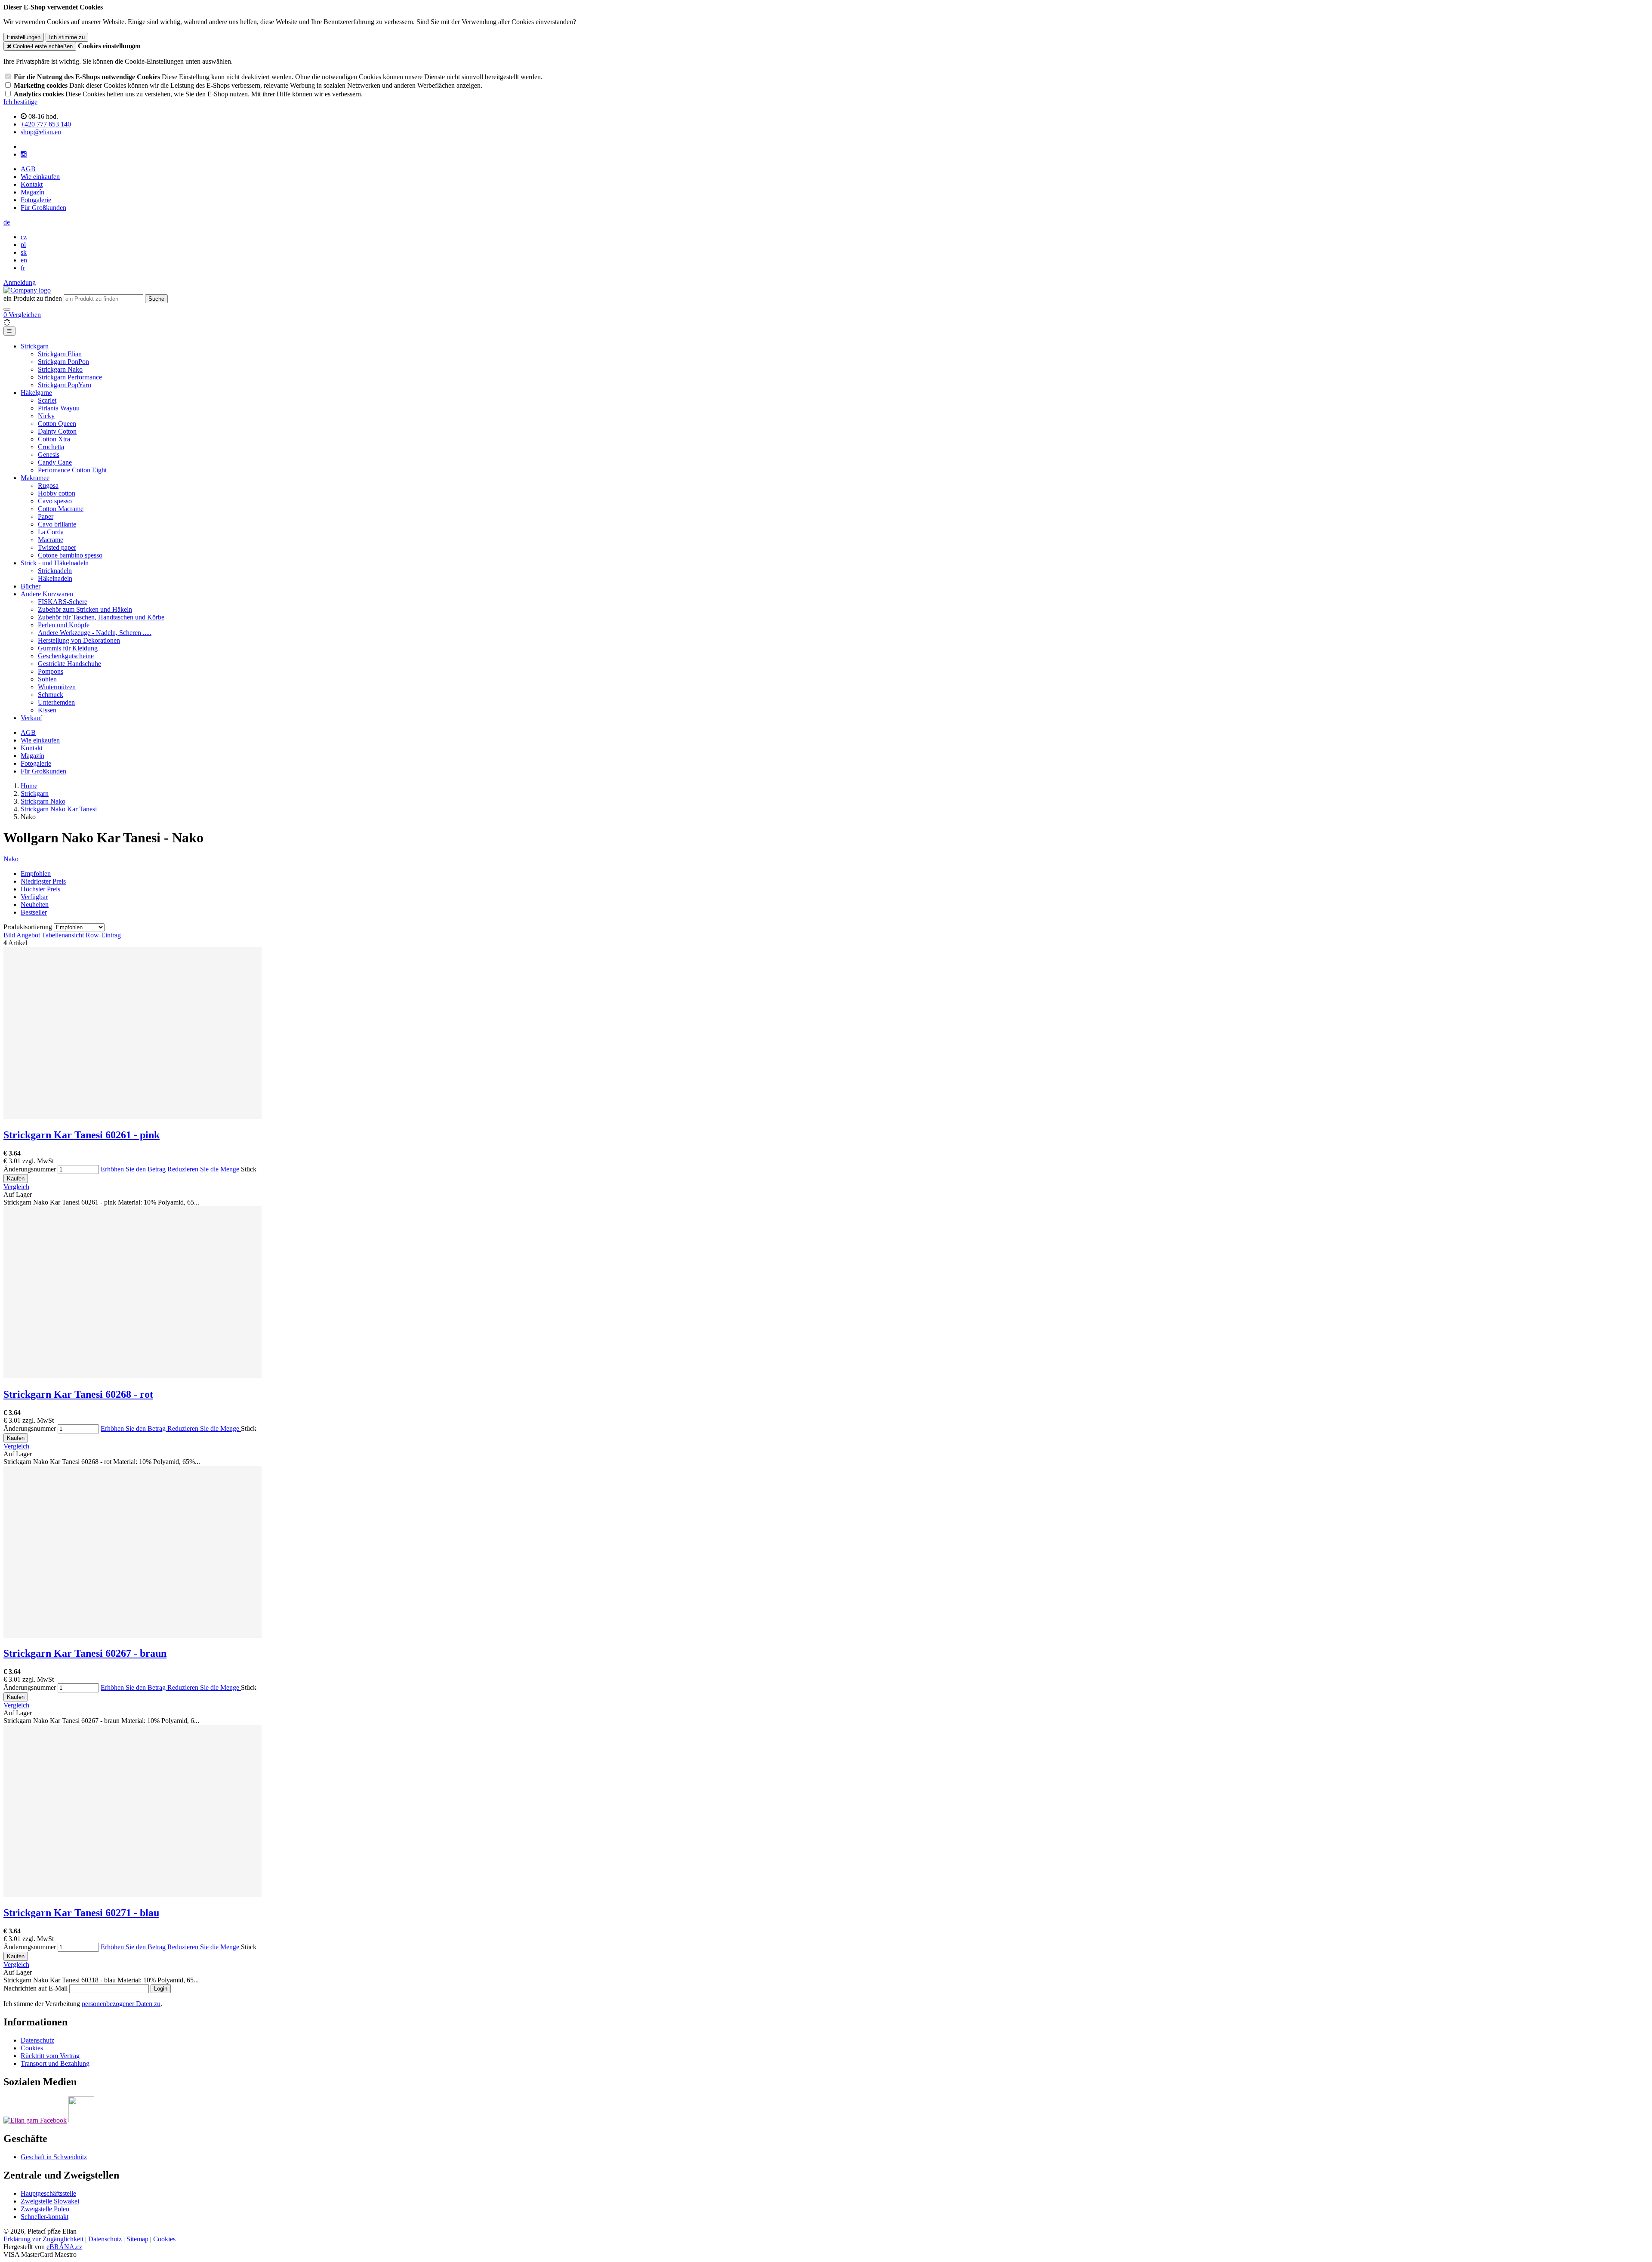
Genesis (49, 455)
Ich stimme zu (67, 37)
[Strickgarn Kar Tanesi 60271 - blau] (133, 1894)
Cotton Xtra (54, 439)
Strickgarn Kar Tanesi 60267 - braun (85, 1653)
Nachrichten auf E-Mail (36, 1988)
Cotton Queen (57, 424)
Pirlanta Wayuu (59, 408)
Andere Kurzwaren (47, 594)
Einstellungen (24, 37)
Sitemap (137, 2239)
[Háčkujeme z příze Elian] (35, 2120)
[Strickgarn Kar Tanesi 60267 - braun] (133, 1635)
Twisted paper (57, 547)
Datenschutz (37, 2040)
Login (161, 1989)
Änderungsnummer (30, 1169)
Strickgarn (35, 346)
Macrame (51, 540)
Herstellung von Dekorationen (79, 640)
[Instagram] (24, 154)
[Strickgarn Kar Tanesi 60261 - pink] (133, 1117)
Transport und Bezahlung (55, 2063)
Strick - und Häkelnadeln (55, 563)
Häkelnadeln (55, 578)
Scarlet (47, 400)
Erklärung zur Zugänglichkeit (43, 2239)
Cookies (32, 2048)
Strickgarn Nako (60, 369)
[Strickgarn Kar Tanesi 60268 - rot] (133, 1376)
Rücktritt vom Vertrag (50, 2056)
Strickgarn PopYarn (65, 385)
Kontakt (32, 184)
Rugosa (48, 485)
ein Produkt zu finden (33, 298)
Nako (11, 859)
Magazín (32, 192)
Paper (46, 516)
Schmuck (51, 695)
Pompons (51, 671)
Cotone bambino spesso (70, 555)
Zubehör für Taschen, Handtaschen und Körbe (101, 617)
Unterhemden (56, 702)
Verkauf (31, 718)
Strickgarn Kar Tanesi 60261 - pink (82, 1135)
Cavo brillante (57, 524)
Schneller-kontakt (45, 2217)
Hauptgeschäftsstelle (48, 2193)
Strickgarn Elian (60, 354)
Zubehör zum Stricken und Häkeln (85, 609)
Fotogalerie (36, 200)
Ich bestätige (20, 102)
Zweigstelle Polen (45, 2209)
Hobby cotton (57, 493)
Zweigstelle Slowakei (50, 2201)
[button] (7, 222)
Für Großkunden (43, 208)
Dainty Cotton (57, 431)
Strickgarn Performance (70, 377)
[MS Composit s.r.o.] (27, 290)
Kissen (47, 710)
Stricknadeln (55, 571)
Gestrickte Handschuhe (69, 664)
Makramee (35, 478)
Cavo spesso (55, 501)
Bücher (31, 586)
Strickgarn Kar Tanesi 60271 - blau (81, 1913)
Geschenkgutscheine (66, 656)
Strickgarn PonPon (63, 362)
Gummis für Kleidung (68, 648)
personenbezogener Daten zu (121, 2004)
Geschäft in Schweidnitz (54, 2157)
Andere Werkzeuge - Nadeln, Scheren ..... (95, 633)
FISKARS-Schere (63, 602)
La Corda (51, 532)
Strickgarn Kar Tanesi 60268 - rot (78, 1394)
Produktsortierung (29, 927)
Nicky (46, 416)
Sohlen (47, 679)
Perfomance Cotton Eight (72, 470)
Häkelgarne (36, 393)
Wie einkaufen (40, 177)
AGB (28, 169)
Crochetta (51, 447)
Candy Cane (55, 462)
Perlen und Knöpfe (64, 625)
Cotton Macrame (61, 509)
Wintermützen (57, 687)
